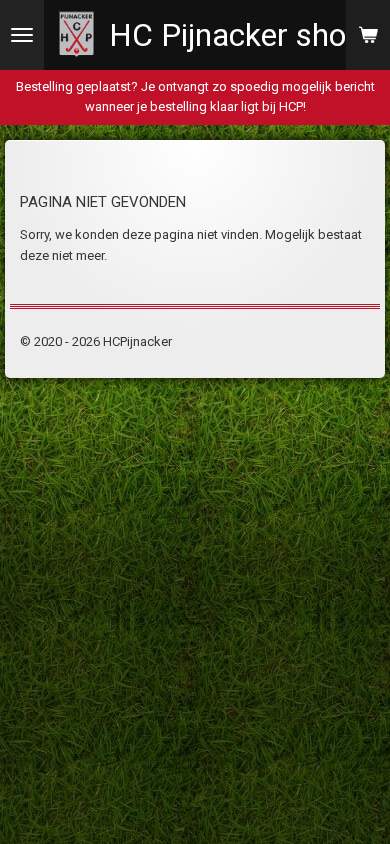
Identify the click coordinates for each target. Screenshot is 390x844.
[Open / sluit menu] (22, 35)
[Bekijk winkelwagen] (368, 35)
